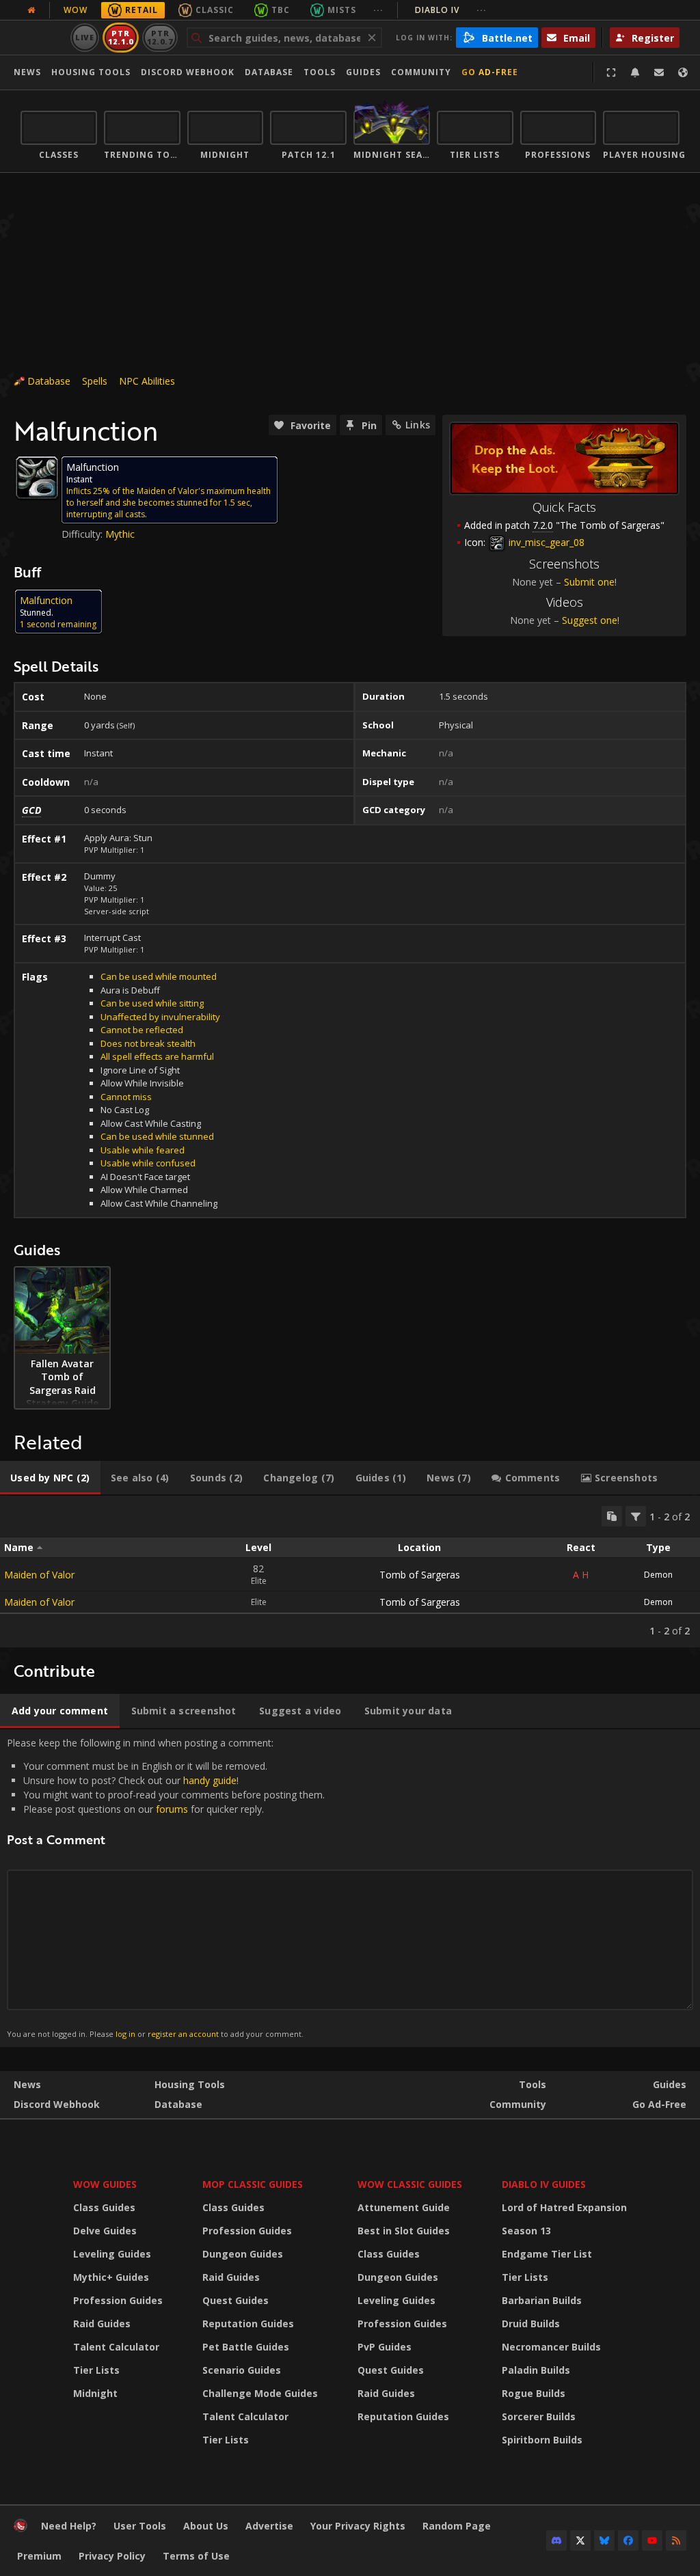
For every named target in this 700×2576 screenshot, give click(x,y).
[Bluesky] (604, 2540)
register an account (183, 2034)
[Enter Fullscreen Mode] (611, 72)
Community (421, 72)
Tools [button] (320, 72)
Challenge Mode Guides (260, 2393)
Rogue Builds (534, 2393)
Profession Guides (118, 2300)
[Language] (683, 72)
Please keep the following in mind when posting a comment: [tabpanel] (166, 1888)
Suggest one (590, 620)
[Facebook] (628, 2540)
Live (85, 37)
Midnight (95, 2393)
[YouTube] (652, 2540)
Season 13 (526, 2231)
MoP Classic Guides (253, 2184)
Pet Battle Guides (246, 2347)
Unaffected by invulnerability (160, 1017)
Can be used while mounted (159, 976)
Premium (39, 2556)
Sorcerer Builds (539, 2416)
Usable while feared (143, 1150)
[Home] (21, 2529)
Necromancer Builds (551, 2347)
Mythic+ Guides (111, 2277)
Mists (342, 10)
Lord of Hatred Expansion (564, 2207)
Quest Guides (235, 2300)
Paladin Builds (536, 2370)
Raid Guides (102, 2324)
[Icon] (37, 478)
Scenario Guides (242, 2370)
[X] (580, 2540)
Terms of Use (196, 2556)
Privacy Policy (112, 2556)
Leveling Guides (112, 2254)
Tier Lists (96, 2370)
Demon (658, 1575)
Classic (215, 10)
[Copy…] (612, 1516)
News (27, 72)
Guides (363, 72)
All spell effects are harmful (157, 1056)
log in (125, 2034)
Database (269, 72)
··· (378, 10)
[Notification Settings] (635, 72)
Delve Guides (105, 2231)
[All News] (31, 10)
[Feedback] (659, 72)
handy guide (210, 1780)
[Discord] (556, 2540)
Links (418, 425)
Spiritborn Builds (542, 2440)
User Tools (140, 2526)
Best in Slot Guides (404, 2231)
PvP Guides (385, 2347)
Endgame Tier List (547, 2254)
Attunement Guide (404, 2207)
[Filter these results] (636, 1516)
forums (172, 1809)
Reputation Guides (248, 2324)
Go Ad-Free (490, 72)
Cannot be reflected (142, 1030)
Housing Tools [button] (91, 72)
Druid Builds (531, 2324)
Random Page (457, 2526)
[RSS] (676, 2540)
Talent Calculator (116, 2347)
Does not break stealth (148, 1043)
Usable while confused (148, 1163)
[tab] (50, 1478)
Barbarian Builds (542, 2300)
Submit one (589, 582)
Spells (95, 381)
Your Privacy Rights (358, 2526)
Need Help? (69, 2526)
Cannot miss (126, 1097)
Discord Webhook (188, 72)
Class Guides (104, 2207)
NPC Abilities (147, 381)
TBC (281, 10)
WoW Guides (105, 2184)
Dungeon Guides (243, 2254)
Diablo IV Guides (544, 2184)
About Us (206, 2526)
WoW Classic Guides (410, 2184)
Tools (533, 2084)
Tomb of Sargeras (420, 1575)
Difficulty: (83, 534)
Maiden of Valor (39, 1575)
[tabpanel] (350, 1572)
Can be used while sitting (152, 1003)
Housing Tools (190, 2084)
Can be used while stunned (157, 1136)
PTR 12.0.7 (160, 37)
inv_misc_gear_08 (545, 542)
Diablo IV (451, 10)
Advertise (269, 2526)
